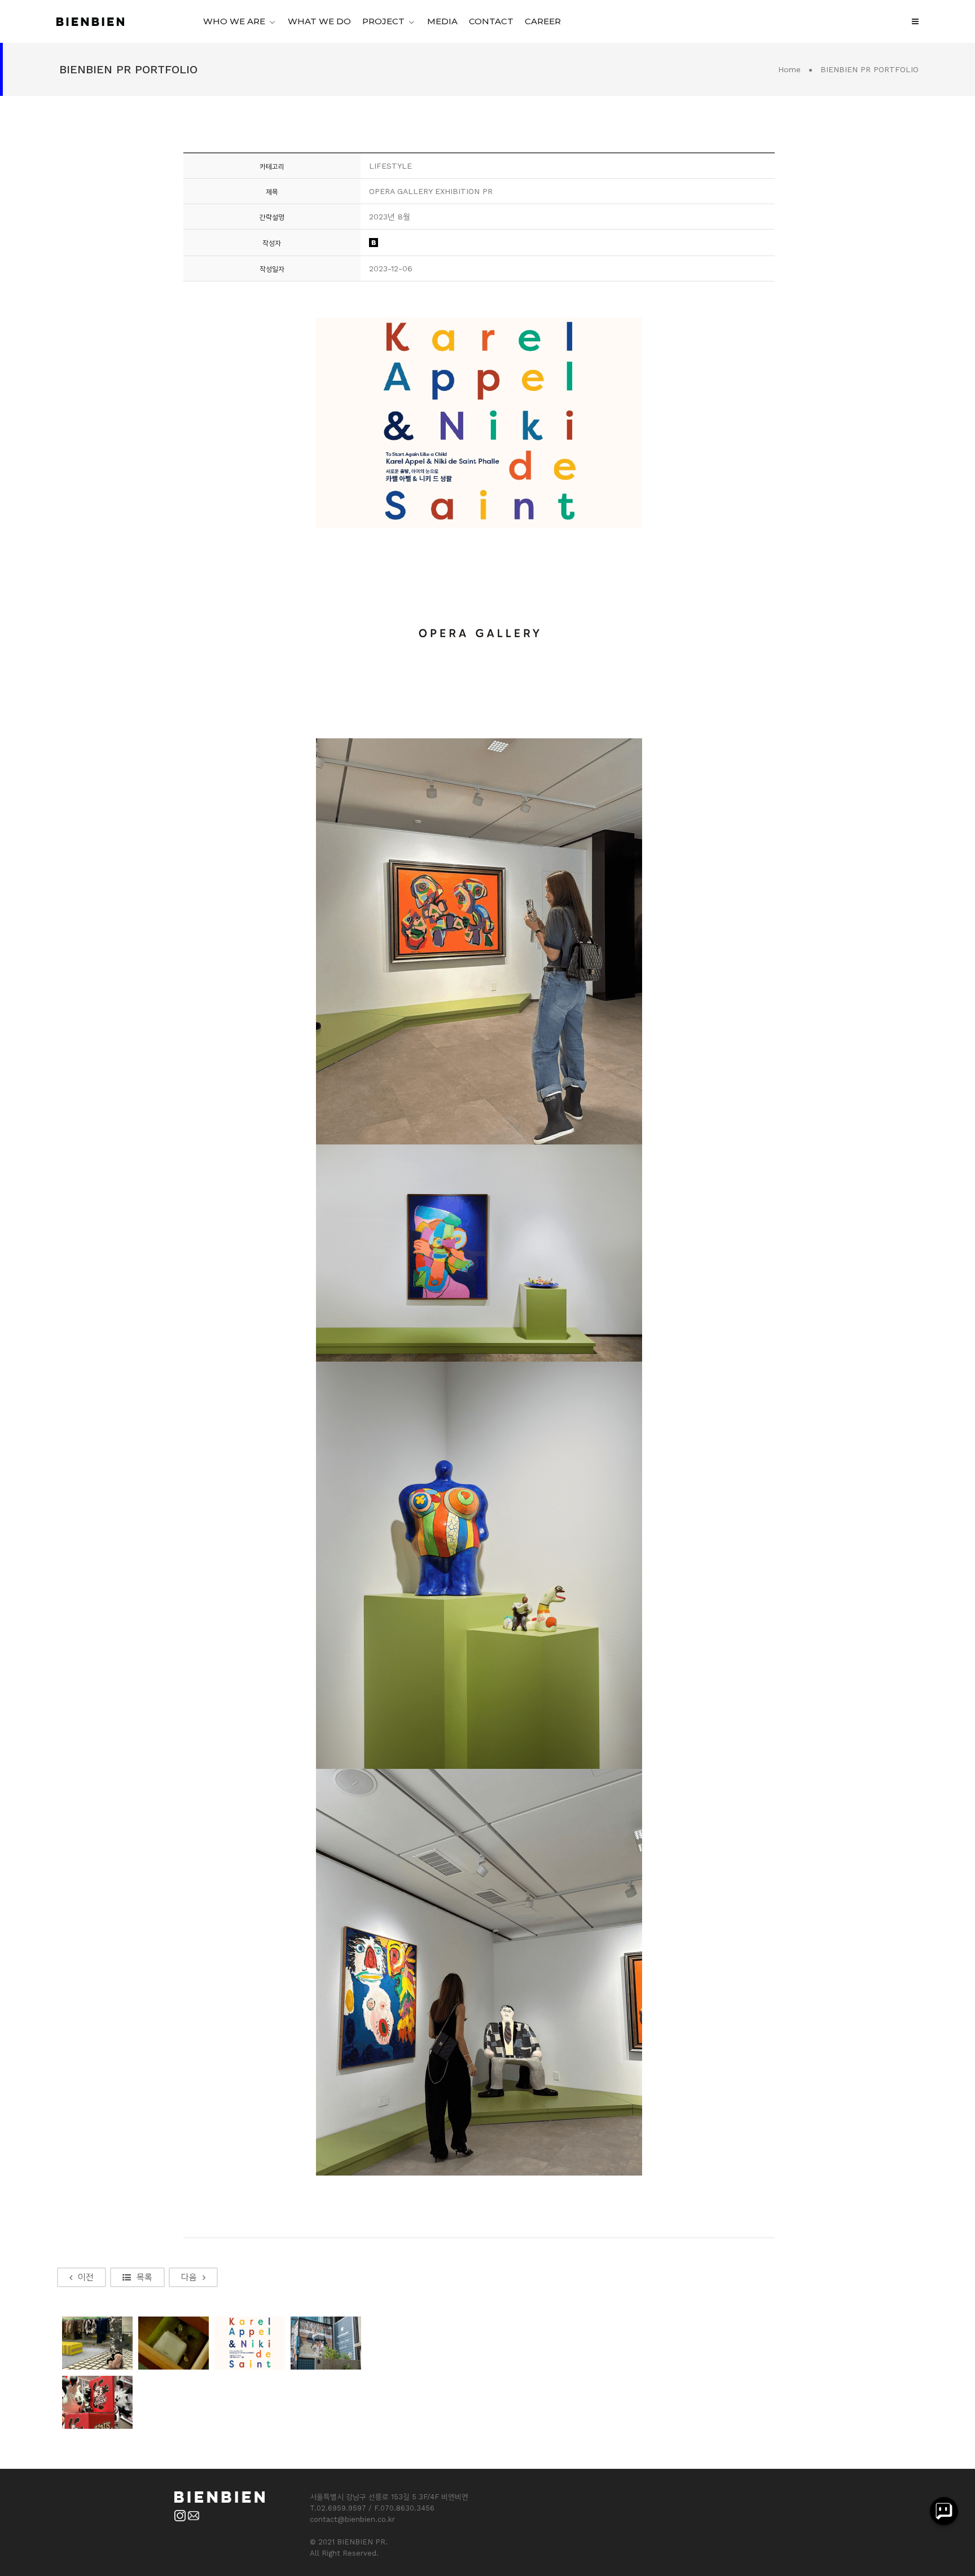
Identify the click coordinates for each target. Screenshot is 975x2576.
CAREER (543, 21)
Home (789, 69)
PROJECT (383, 21)
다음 (189, 2277)
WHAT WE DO (319, 21)
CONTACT (491, 21)
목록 (144, 2277)
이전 (86, 2277)
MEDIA (442, 21)
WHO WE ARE (234, 21)
